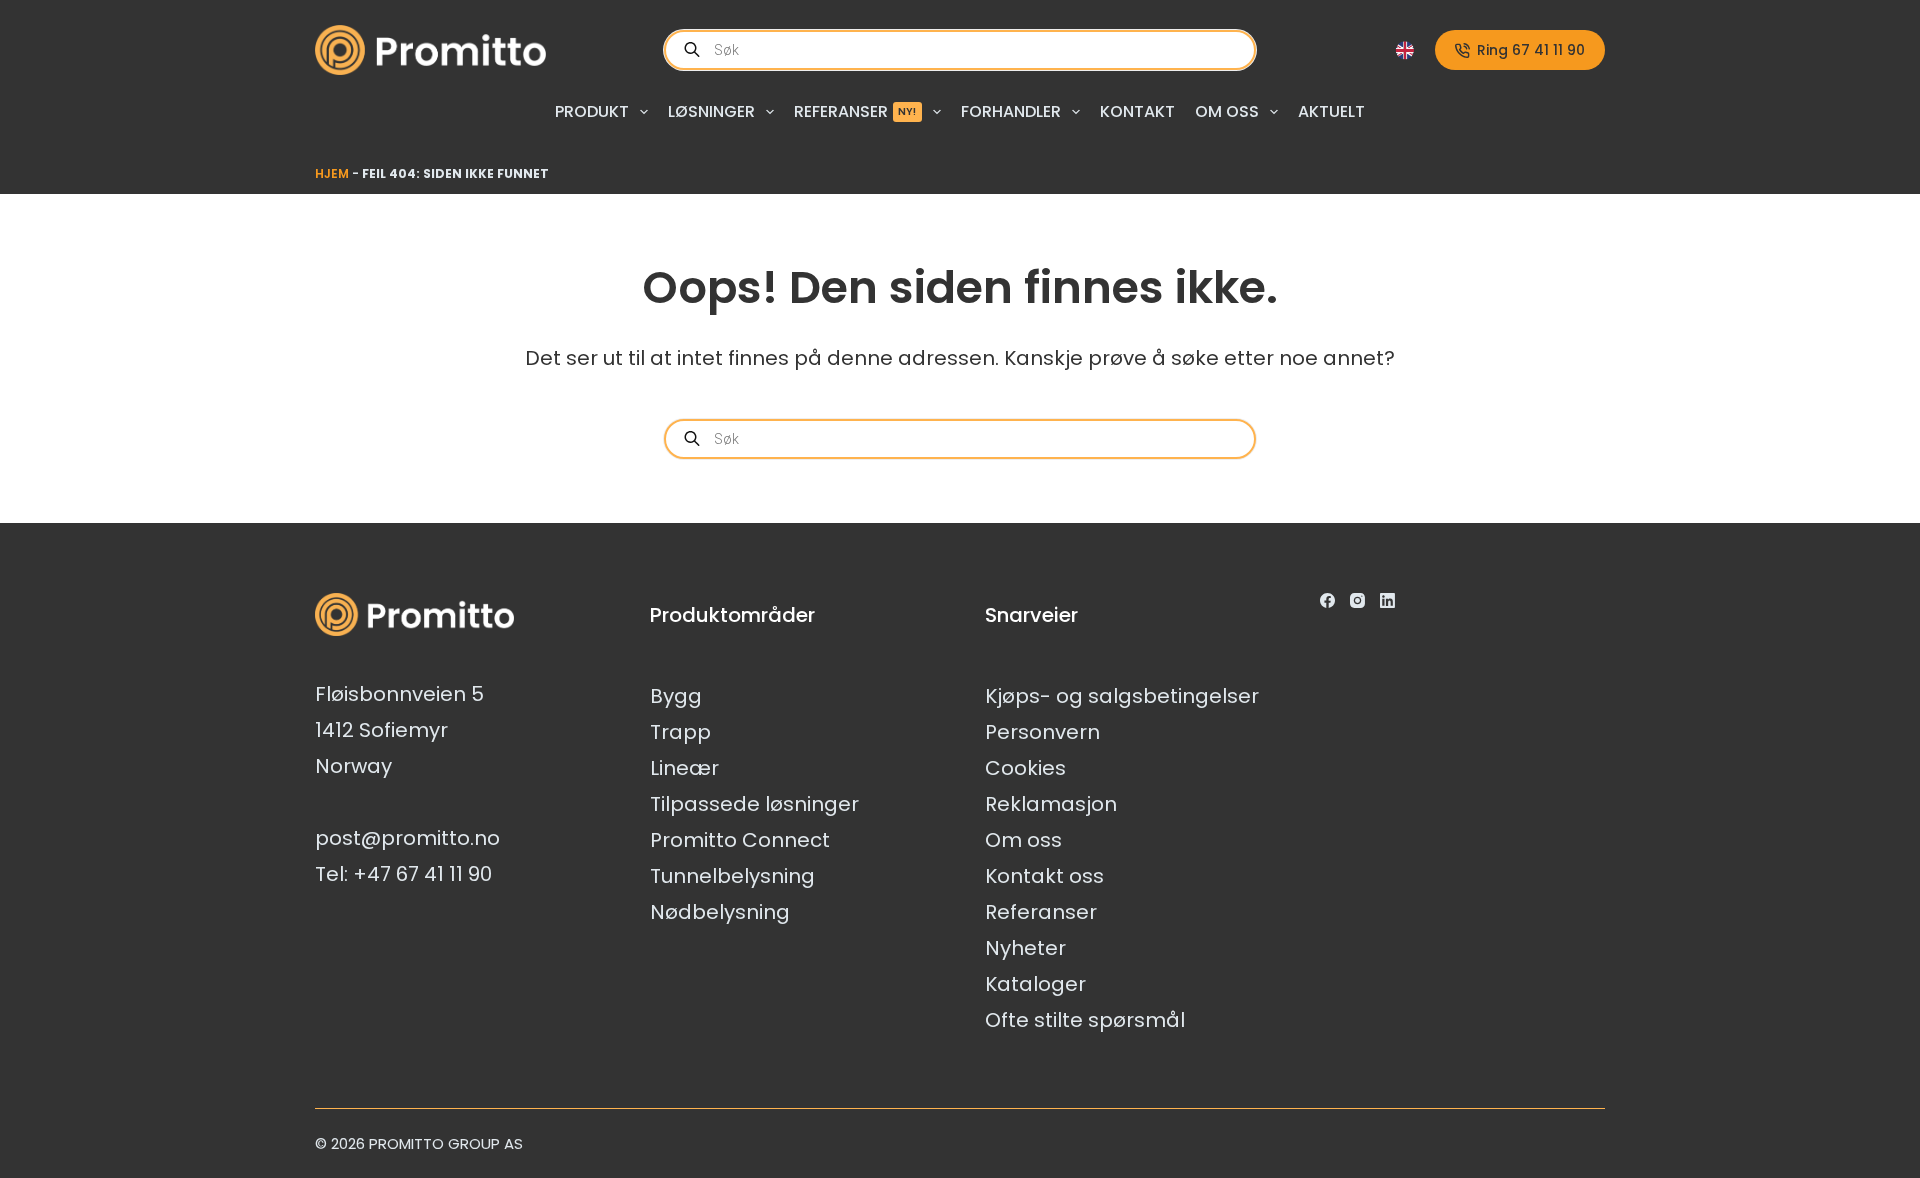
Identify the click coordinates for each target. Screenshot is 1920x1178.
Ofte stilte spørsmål (1085, 1020)
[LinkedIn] (1387, 600)
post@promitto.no (407, 838)
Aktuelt (1331, 112)
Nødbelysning (720, 912)
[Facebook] (1327, 600)
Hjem (332, 173)
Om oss (1227, 112)
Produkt (592, 112)
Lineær (684, 768)
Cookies (1025, 768)
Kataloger (1035, 984)
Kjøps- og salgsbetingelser (1122, 696)
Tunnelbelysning (732, 876)
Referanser (855, 112)
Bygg (676, 696)
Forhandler (1011, 112)
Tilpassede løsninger (754, 804)
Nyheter (1025, 948)
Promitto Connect (740, 840)
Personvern (1042, 732)
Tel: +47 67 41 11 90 (403, 874)
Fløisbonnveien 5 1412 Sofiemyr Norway (399, 730)
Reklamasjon (1051, 804)
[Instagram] (1357, 600)
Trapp (680, 732)
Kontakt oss (1044, 876)
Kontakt (1137, 112)
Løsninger (711, 112)
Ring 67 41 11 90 (1531, 50)
